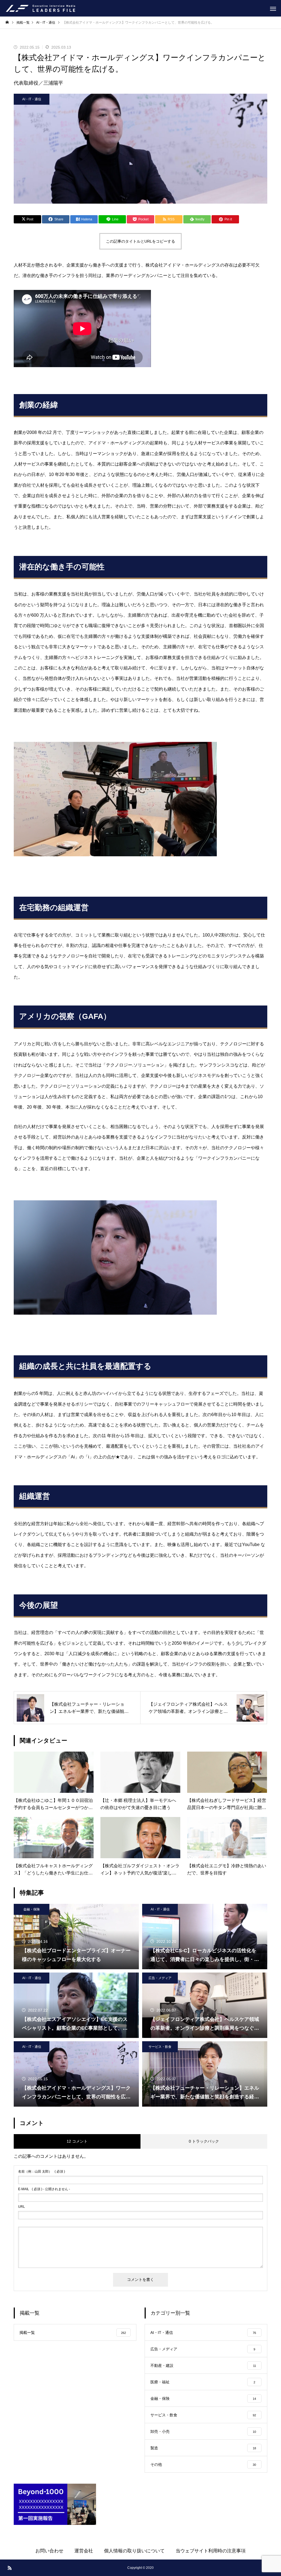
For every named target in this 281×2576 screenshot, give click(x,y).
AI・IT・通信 (32, 99)
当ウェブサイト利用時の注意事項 (211, 2551)
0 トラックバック (204, 2141)
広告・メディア (160, 1978)
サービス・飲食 (160, 2047)
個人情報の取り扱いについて (134, 2551)
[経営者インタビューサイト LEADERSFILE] (40, 8)
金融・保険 (32, 1909)
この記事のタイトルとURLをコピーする (140, 241)
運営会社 (84, 2551)
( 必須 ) (42, 2171)
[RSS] (10, 2568)
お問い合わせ (49, 2551)
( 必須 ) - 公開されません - (44, 2189)
